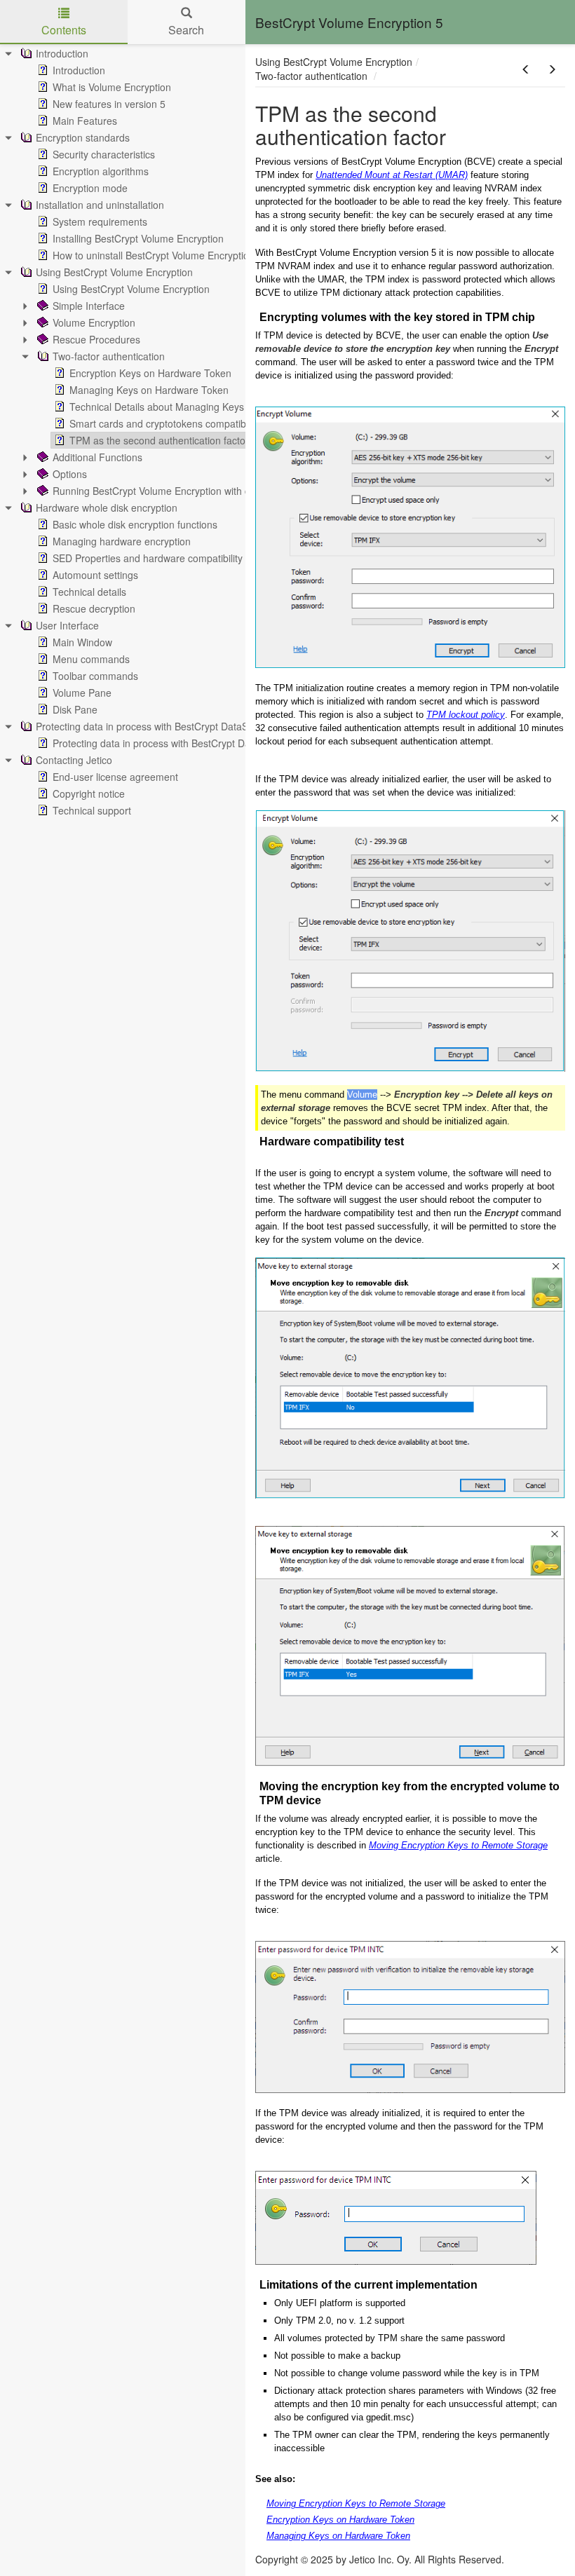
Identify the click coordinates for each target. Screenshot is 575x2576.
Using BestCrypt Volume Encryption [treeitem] (114, 272)
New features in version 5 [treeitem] (109, 104)
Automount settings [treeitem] (95, 575)
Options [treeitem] (70, 474)
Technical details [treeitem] (89, 592)
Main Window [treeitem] (82, 642)
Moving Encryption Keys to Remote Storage (458, 1845)
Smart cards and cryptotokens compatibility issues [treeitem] (180, 423)
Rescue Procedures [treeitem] (96, 339)
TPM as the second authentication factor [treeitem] (159, 440)
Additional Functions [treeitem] (97, 457)
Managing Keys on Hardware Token (338, 2536)
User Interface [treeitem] (67, 625)
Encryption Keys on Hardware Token (340, 2520)
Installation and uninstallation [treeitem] (100, 205)
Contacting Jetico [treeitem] (74, 760)
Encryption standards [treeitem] (83, 137)
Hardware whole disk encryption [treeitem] (107, 507)
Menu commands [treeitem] (91, 659)
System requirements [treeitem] (100, 222)
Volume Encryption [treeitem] (94, 322)
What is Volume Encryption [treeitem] (112, 87)
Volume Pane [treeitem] (82, 693)
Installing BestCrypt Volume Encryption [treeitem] (138, 238)
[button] (526, 69)
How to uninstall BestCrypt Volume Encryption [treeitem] (154, 255)
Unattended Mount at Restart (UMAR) (392, 175)
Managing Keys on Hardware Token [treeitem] (149, 390)
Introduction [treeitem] (62, 53)
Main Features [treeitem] (85, 121)
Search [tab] (186, 30)
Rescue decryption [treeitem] (94, 608)
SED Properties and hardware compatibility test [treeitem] (157, 558)
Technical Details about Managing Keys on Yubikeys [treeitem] (185, 407)
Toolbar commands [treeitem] (95, 676)
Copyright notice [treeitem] (89, 793)
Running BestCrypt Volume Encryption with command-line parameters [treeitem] (207, 491)
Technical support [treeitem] (92, 810)
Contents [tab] (64, 30)
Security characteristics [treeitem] (104, 154)
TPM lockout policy (466, 715)
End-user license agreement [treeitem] (115, 777)
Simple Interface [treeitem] (89, 306)
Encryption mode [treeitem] (90, 188)
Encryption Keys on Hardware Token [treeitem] (150, 373)
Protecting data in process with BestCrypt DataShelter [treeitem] (155, 726)
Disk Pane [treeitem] (75, 709)
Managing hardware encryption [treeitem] (122, 541)
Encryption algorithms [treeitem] (101, 171)
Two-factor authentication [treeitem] (109, 356)
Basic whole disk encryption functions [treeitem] (135, 524)
